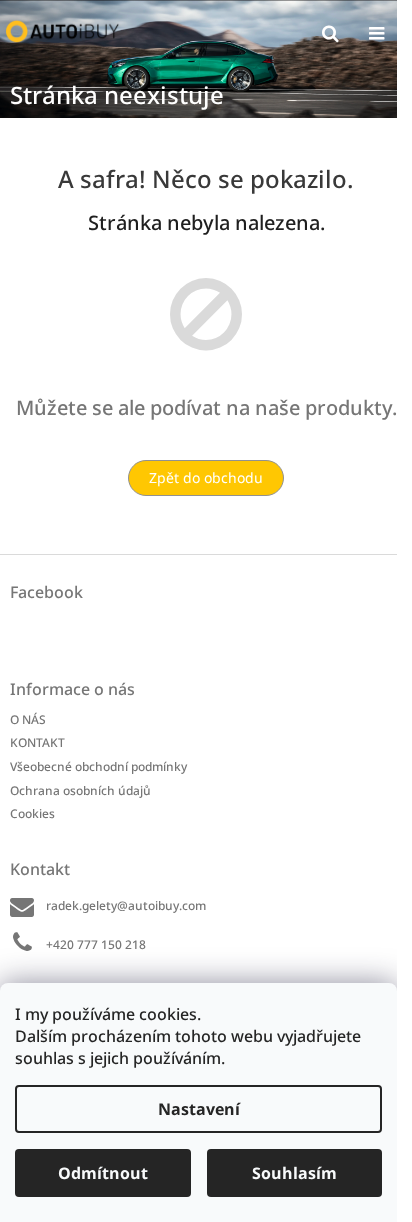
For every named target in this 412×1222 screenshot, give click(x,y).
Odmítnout (103, 1173)
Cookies (32, 813)
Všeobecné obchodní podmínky (98, 766)
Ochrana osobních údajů (80, 790)
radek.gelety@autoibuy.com (126, 905)
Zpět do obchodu (206, 477)
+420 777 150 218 (96, 944)
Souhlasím (294, 1173)
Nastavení (199, 1109)
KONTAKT (37, 742)
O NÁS (28, 719)
